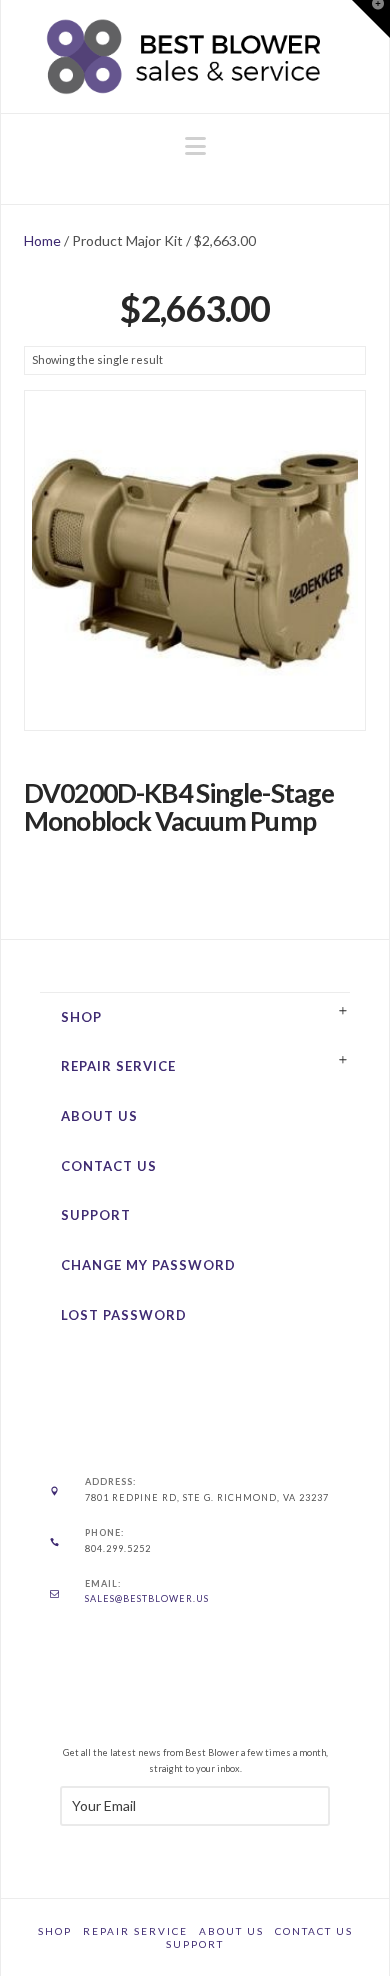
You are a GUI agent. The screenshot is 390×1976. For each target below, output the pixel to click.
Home (42, 240)
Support (96, 1215)
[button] (195, 146)
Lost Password (124, 1315)
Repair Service (118, 1066)
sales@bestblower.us (147, 1598)
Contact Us (109, 1166)
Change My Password (148, 1265)
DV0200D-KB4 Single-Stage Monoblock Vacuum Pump (179, 807)
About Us (99, 1116)
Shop (81, 1017)
